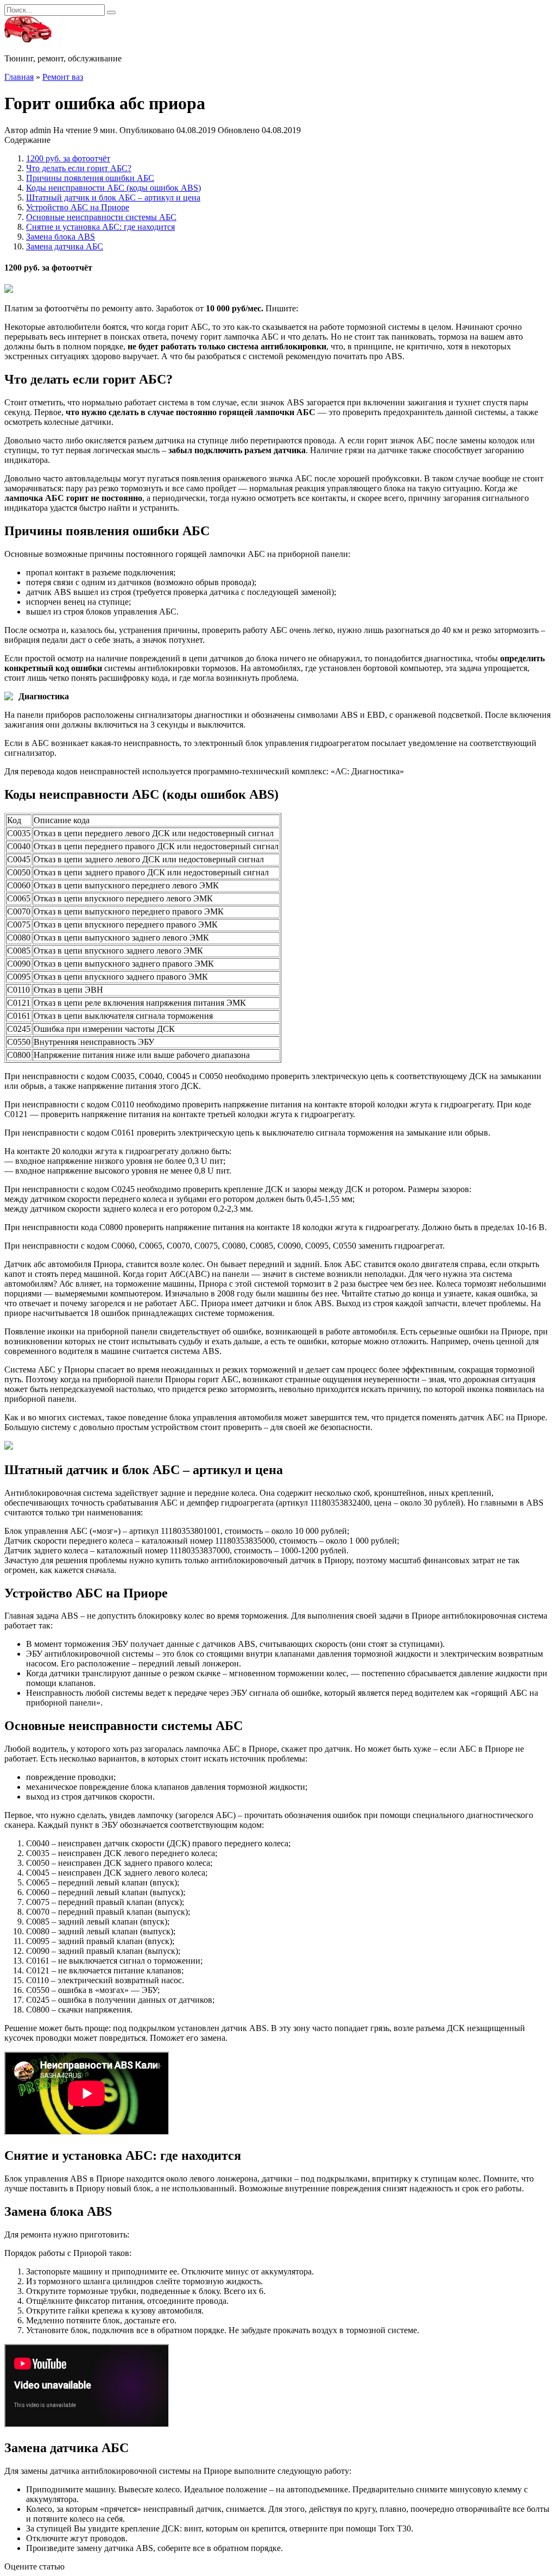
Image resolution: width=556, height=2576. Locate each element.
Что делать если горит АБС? (79, 168)
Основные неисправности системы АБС (101, 217)
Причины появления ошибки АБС (90, 178)
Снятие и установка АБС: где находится (100, 227)
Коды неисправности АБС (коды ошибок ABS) (113, 188)
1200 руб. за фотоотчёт (68, 158)
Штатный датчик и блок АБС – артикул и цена (113, 198)
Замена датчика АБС (65, 246)
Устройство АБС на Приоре (78, 207)
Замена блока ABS (61, 237)
